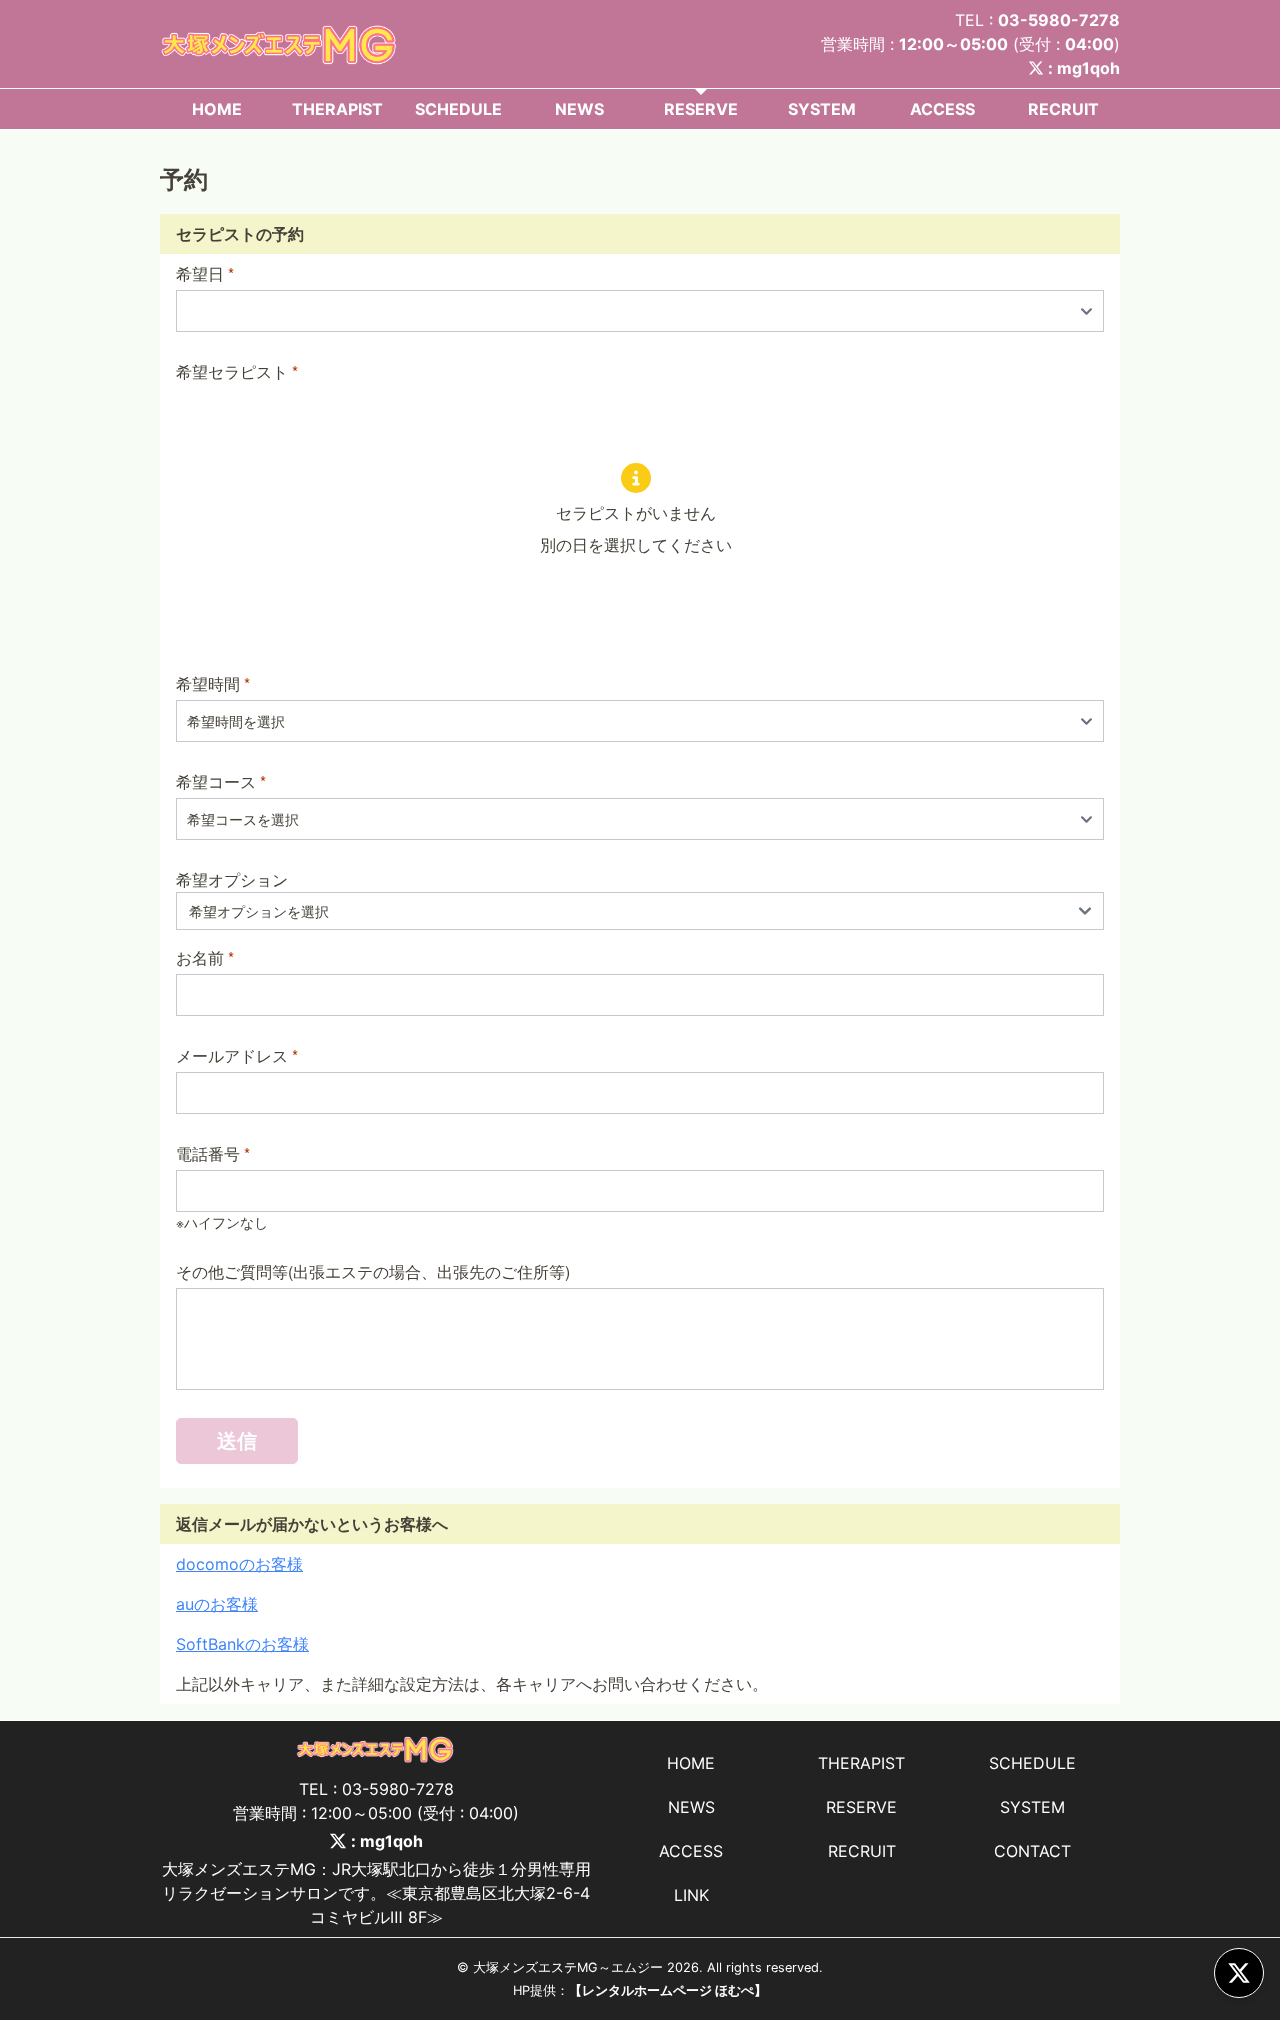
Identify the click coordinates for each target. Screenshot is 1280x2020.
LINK (691, 1895)
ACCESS (942, 109)
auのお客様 (217, 1604)
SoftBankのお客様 (242, 1644)
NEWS (579, 109)
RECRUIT (1063, 109)
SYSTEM (822, 109)
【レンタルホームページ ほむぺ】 (668, 1990)
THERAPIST (337, 109)
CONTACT (1032, 1851)
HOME (217, 109)
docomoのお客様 (239, 1564)
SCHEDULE (458, 109)
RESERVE (701, 109)
